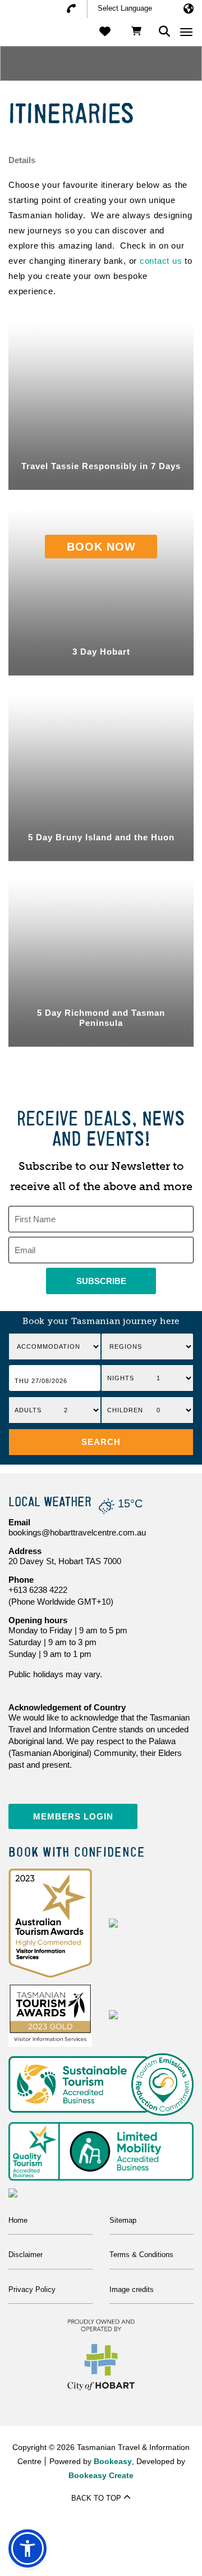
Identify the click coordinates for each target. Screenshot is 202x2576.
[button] (101, 1442)
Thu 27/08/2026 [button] (41, 1381)
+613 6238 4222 (38, 1590)
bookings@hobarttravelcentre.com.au (77, 1532)
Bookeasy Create (101, 2475)
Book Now (101, 546)
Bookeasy (113, 2461)
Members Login (73, 1816)
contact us (161, 261)
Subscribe (101, 1281)
